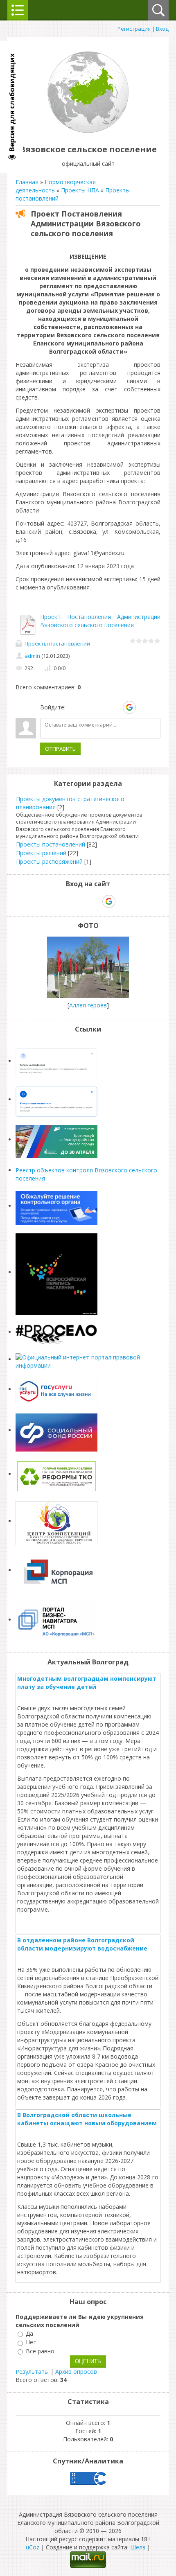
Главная (27, 182)
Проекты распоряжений (49, 861)
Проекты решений (41, 853)
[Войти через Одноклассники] (144, 707)
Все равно (40, 2351)
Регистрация (134, 29)
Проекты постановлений (57, 643)
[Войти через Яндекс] (115, 707)
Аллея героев (88, 1005)
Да (29, 2333)
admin (32, 656)
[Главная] (88, 131)
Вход (162, 29)
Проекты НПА (80, 190)
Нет (31, 2342)
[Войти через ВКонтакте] (87, 707)
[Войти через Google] (129, 707)
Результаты (32, 2372)
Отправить (60, 749)
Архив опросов (76, 2372)
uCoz (33, 2547)
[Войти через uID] (73, 707)
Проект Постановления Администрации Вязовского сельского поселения (100, 621)
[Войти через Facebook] (101, 707)
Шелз (138, 2547)
